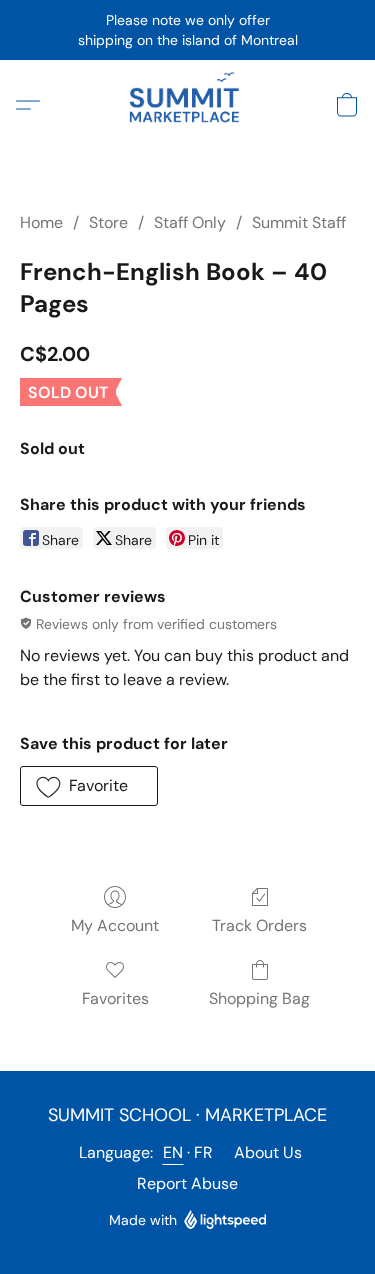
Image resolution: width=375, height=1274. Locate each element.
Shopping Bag (259, 998)
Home (41, 222)
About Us (268, 1152)
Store (108, 222)
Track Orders (259, 925)
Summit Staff (299, 222)
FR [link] (204, 1152)
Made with (143, 1220)
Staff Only (190, 222)
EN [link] (173, 1152)
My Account (115, 925)
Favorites (115, 998)
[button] (187, 105)
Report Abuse (187, 1183)
